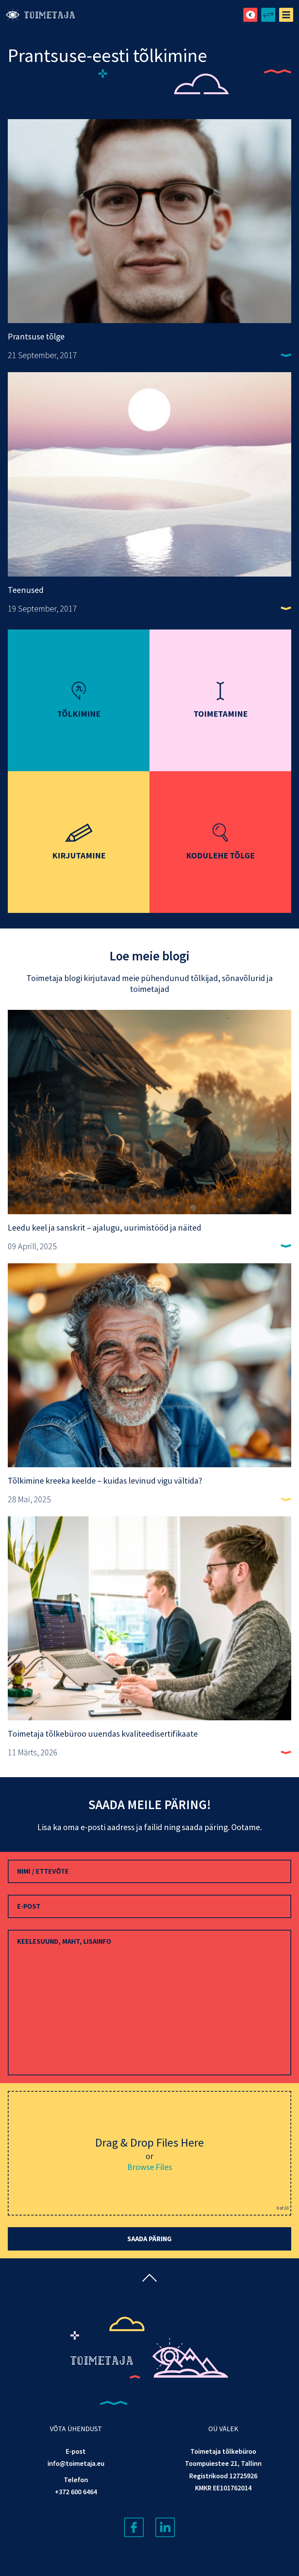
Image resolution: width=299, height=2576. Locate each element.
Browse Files (150, 2167)
